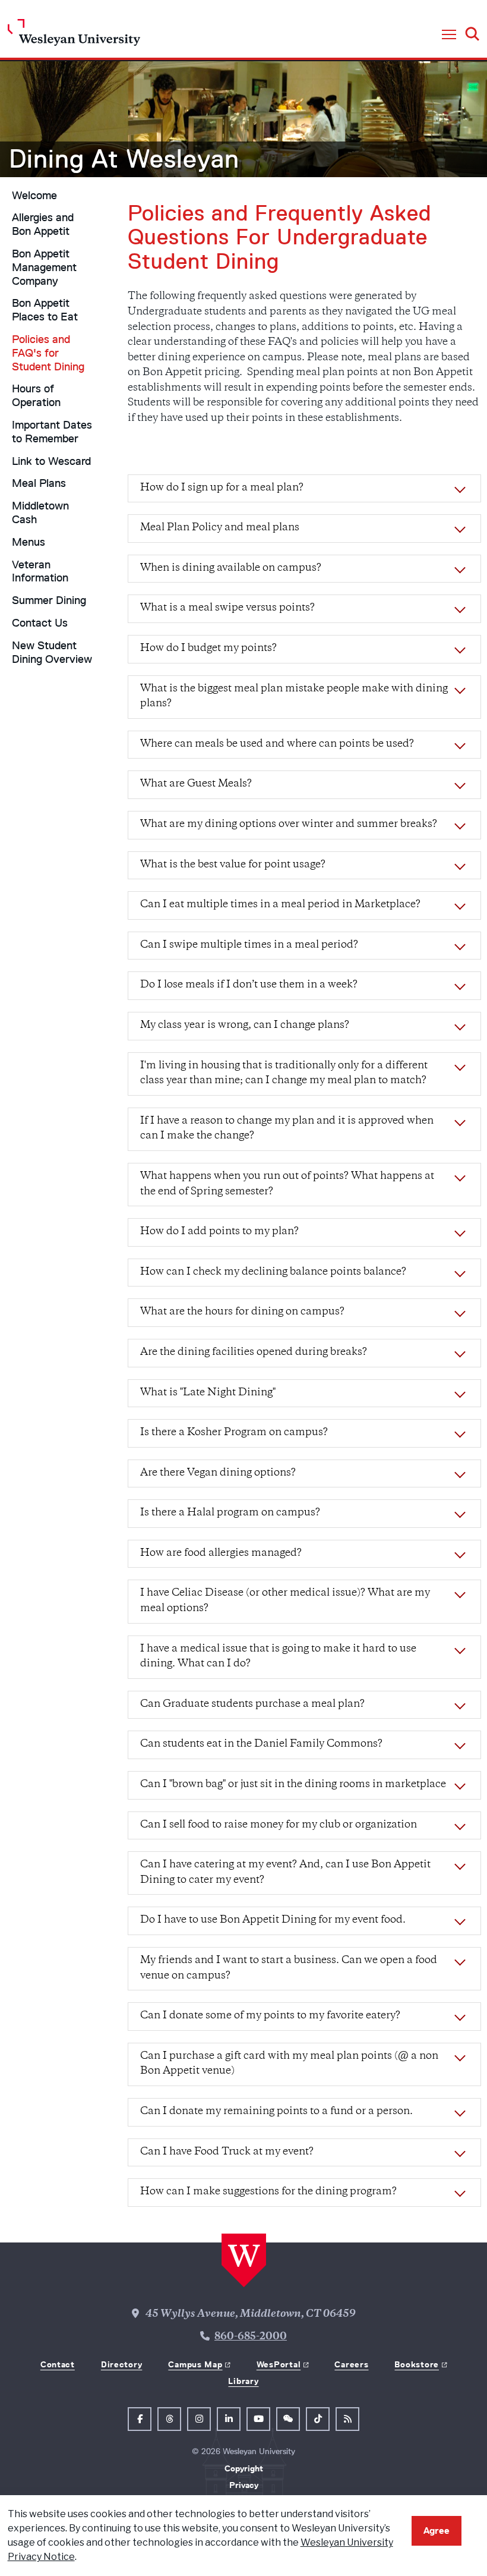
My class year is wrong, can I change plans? (245, 1026)
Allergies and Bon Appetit (43, 224)
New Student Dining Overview (52, 652)
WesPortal (279, 2364)
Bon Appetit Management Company (44, 268)
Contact (58, 2364)
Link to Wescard (51, 461)
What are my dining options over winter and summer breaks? (289, 825)
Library (243, 2381)
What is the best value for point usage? (233, 865)
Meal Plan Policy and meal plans (220, 528)
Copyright (244, 2468)
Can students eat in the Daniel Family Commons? (261, 1744)
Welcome (34, 196)
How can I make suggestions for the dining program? (268, 2192)
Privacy (244, 2485)
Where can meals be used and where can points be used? (277, 744)
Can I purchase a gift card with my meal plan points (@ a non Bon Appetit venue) (289, 2064)
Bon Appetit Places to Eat (45, 310)
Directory (121, 2364)
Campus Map (195, 2364)
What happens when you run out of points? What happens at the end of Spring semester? (287, 1184)
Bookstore (416, 2364)
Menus (29, 542)
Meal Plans (39, 483)
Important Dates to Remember (52, 432)
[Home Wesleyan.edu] (74, 35)
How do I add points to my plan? (219, 1232)
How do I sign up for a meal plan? (222, 488)
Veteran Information (40, 572)
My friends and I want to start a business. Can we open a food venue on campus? (289, 1968)
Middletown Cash (40, 513)
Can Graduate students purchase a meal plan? (252, 1704)
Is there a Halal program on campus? (230, 1513)
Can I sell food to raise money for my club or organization (279, 1825)
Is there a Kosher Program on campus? (234, 1433)
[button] (449, 35)
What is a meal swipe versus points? (227, 608)
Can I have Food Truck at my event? (227, 2152)
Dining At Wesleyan (124, 159)
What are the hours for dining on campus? (242, 1312)
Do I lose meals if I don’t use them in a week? (249, 985)
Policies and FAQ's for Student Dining (48, 353)
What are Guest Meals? (196, 784)
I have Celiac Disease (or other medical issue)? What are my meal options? (285, 1601)
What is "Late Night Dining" (208, 1393)
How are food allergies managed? (221, 1553)
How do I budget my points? (208, 649)
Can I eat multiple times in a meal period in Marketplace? (280, 905)
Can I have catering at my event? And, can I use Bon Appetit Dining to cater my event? (285, 1873)
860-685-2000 (251, 2337)
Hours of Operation (36, 396)
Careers (351, 2364)
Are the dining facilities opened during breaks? (254, 1353)
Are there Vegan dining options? (218, 1473)
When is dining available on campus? (231, 568)
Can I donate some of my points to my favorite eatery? (270, 2016)
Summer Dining (49, 600)
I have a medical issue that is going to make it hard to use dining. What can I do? (278, 1657)
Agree (437, 2531)
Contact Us (40, 623)
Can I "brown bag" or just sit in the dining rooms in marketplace (293, 1785)
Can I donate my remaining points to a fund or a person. (276, 2112)
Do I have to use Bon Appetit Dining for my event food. (273, 1920)
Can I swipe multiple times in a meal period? (249, 945)
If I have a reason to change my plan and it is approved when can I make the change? (287, 1129)
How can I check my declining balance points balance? (273, 1272)
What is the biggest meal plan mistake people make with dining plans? (294, 697)
